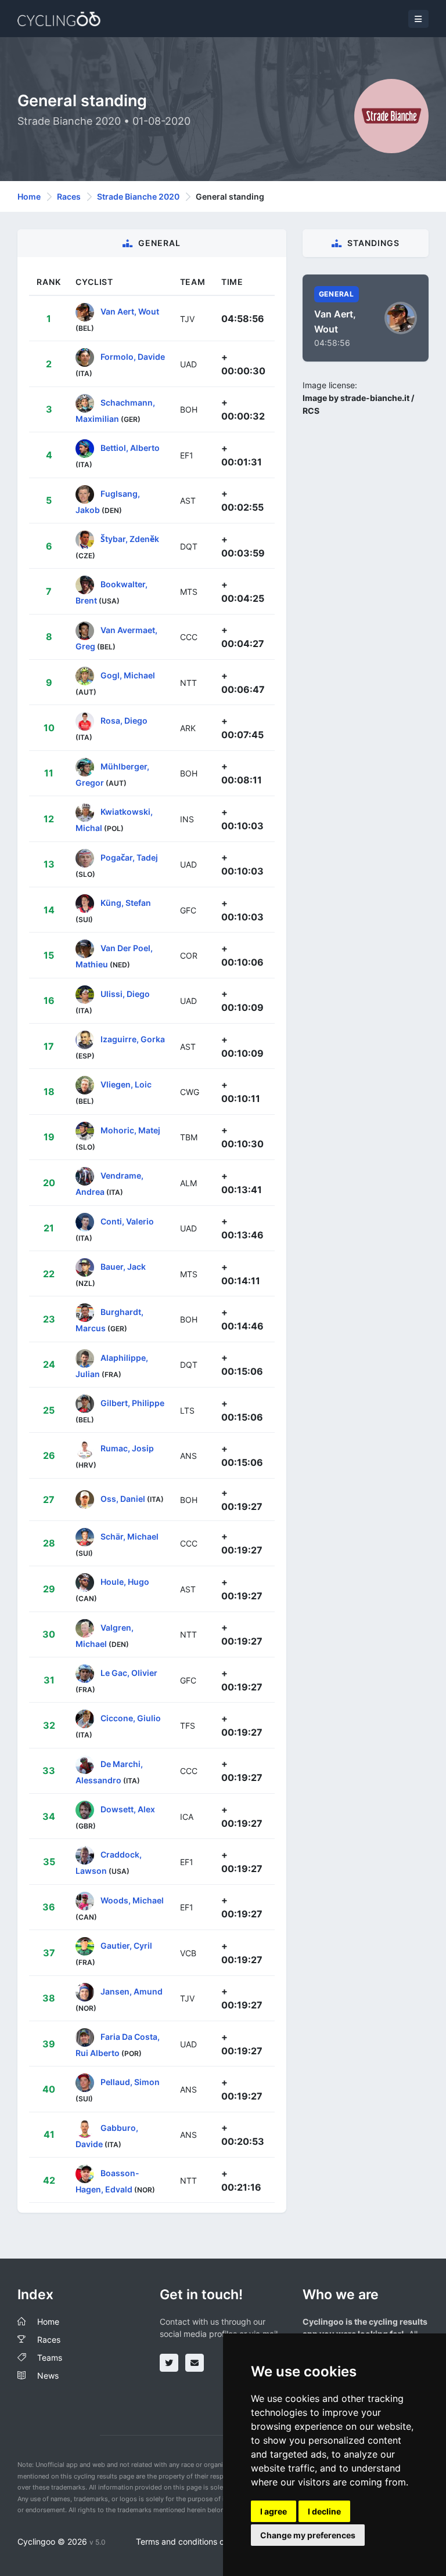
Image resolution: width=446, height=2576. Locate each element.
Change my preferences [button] (308, 2535)
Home (29, 196)
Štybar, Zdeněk (130, 539)
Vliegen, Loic (126, 1084)
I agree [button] (274, 2511)
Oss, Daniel (123, 1499)
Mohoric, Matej (130, 1130)
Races (69, 196)
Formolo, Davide (133, 357)
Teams (50, 2358)
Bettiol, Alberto (130, 448)
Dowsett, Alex (128, 1809)
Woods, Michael (132, 1900)
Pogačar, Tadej (129, 857)
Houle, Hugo (125, 1582)
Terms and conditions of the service (204, 2541)
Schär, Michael (130, 1536)
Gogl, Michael (128, 675)
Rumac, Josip (127, 1448)
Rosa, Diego (124, 720)
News (48, 2376)
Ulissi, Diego (125, 993)
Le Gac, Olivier (129, 1673)
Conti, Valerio (127, 1221)
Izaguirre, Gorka (133, 1039)
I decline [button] (324, 2511)
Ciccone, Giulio (131, 1718)
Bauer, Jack (123, 1267)
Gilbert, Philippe (132, 1403)
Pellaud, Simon (130, 2082)
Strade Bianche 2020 (138, 196)
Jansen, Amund (132, 1991)
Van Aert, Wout (130, 311)
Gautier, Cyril (126, 1945)
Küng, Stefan (126, 903)
